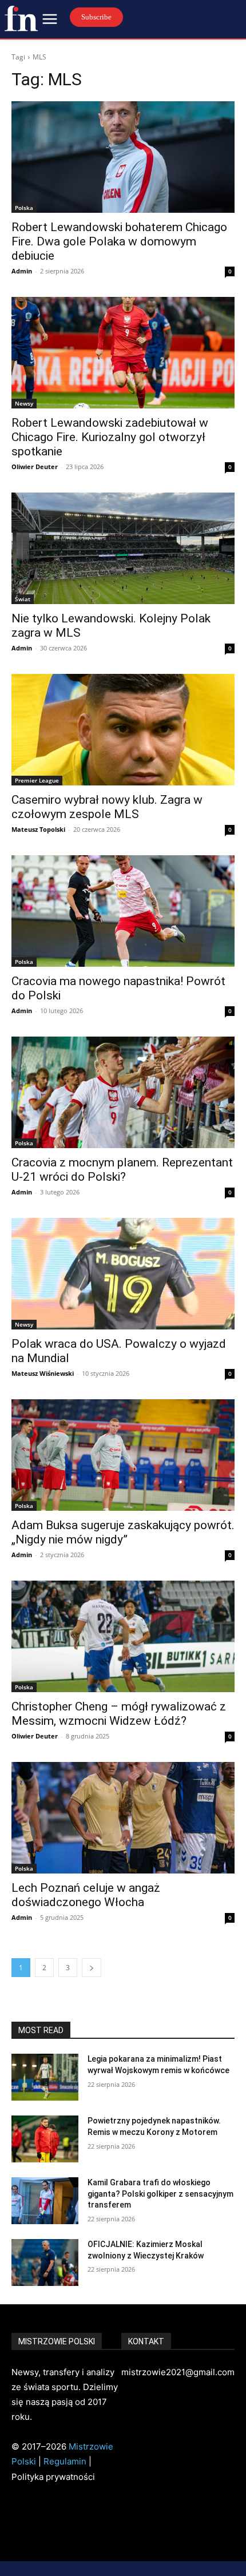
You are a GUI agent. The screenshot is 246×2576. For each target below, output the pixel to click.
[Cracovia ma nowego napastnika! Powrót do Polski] (123, 911)
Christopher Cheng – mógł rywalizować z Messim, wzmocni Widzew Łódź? (119, 1714)
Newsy (24, 403)
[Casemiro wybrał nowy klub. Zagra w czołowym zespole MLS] (123, 730)
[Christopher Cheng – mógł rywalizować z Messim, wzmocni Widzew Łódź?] (123, 1636)
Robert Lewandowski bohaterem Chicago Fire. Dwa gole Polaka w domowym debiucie (119, 241)
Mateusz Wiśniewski (43, 1373)
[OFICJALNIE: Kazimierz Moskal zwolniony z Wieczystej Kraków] (45, 2263)
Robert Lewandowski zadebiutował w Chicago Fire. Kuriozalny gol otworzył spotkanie (110, 437)
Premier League (37, 780)
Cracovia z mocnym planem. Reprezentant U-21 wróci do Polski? (122, 1170)
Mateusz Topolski (38, 829)
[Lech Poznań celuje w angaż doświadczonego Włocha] (123, 1818)
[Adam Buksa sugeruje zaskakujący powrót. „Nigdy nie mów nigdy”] (123, 1455)
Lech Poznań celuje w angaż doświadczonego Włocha (86, 1895)
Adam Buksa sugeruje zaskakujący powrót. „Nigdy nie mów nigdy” (123, 1532)
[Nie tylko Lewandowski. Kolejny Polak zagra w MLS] (123, 548)
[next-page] (92, 1968)
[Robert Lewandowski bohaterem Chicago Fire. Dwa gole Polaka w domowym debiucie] (123, 157)
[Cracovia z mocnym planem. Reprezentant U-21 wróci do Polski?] (123, 1092)
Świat (23, 599)
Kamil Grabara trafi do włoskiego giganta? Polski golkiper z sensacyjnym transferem (160, 2194)
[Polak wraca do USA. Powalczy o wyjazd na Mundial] (123, 1274)
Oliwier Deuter (35, 467)
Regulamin (65, 2461)
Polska (24, 208)
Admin (22, 271)
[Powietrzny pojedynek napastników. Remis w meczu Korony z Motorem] (45, 2139)
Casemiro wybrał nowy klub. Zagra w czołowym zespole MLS (107, 807)
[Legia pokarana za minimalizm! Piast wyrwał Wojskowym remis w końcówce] (45, 2077)
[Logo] (21, 18)
